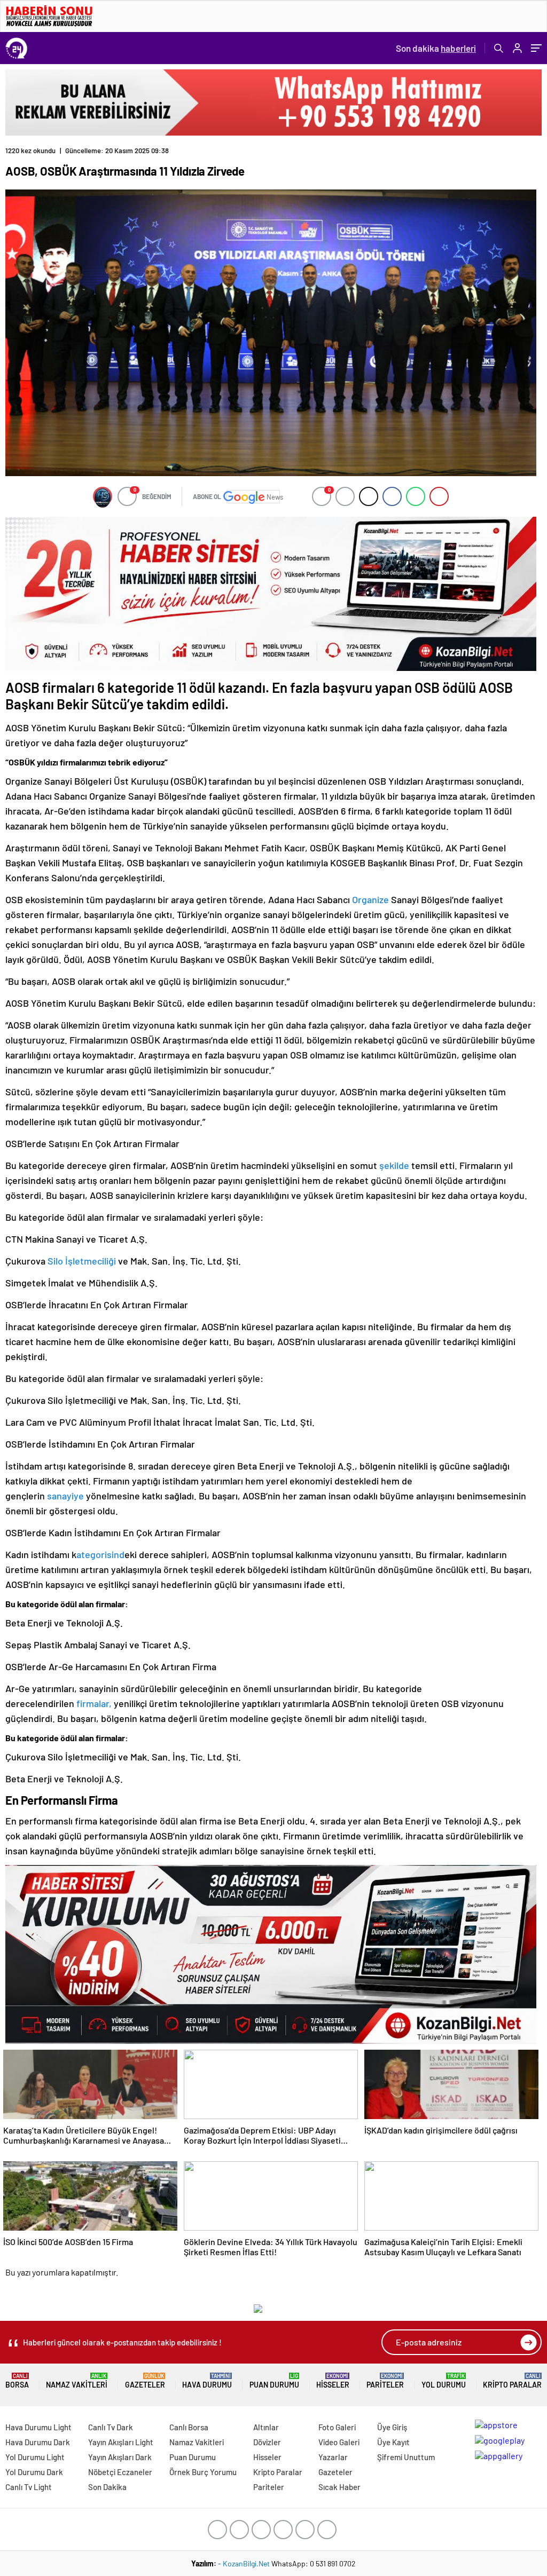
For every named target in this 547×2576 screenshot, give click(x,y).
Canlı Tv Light (29, 2487)
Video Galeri (339, 2442)
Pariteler (385, 2381)
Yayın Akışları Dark (120, 2457)
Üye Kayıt (393, 2442)
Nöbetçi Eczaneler (120, 2472)
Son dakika (436, 48)
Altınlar (266, 2427)
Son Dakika (107, 2487)
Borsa (17, 2381)
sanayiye (64, 1496)
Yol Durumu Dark (34, 2472)
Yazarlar (333, 2457)
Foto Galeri (337, 2427)
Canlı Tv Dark (111, 2427)
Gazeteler (145, 2381)
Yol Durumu (444, 2381)
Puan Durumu (274, 2381)
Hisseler (333, 2381)
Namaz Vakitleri (77, 2381)
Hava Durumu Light (38, 2427)
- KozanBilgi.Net (245, 2563)
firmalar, (94, 1703)
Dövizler (267, 2442)
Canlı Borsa (189, 2427)
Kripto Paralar (512, 2381)
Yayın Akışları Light (121, 2442)
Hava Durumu (207, 2381)
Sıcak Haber (339, 2487)
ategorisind (100, 1554)
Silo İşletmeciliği (83, 1261)
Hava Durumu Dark (38, 2442)
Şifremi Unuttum (406, 2457)
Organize (372, 899)
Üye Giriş (392, 2427)
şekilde (393, 1165)
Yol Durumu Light (35, 2457)
